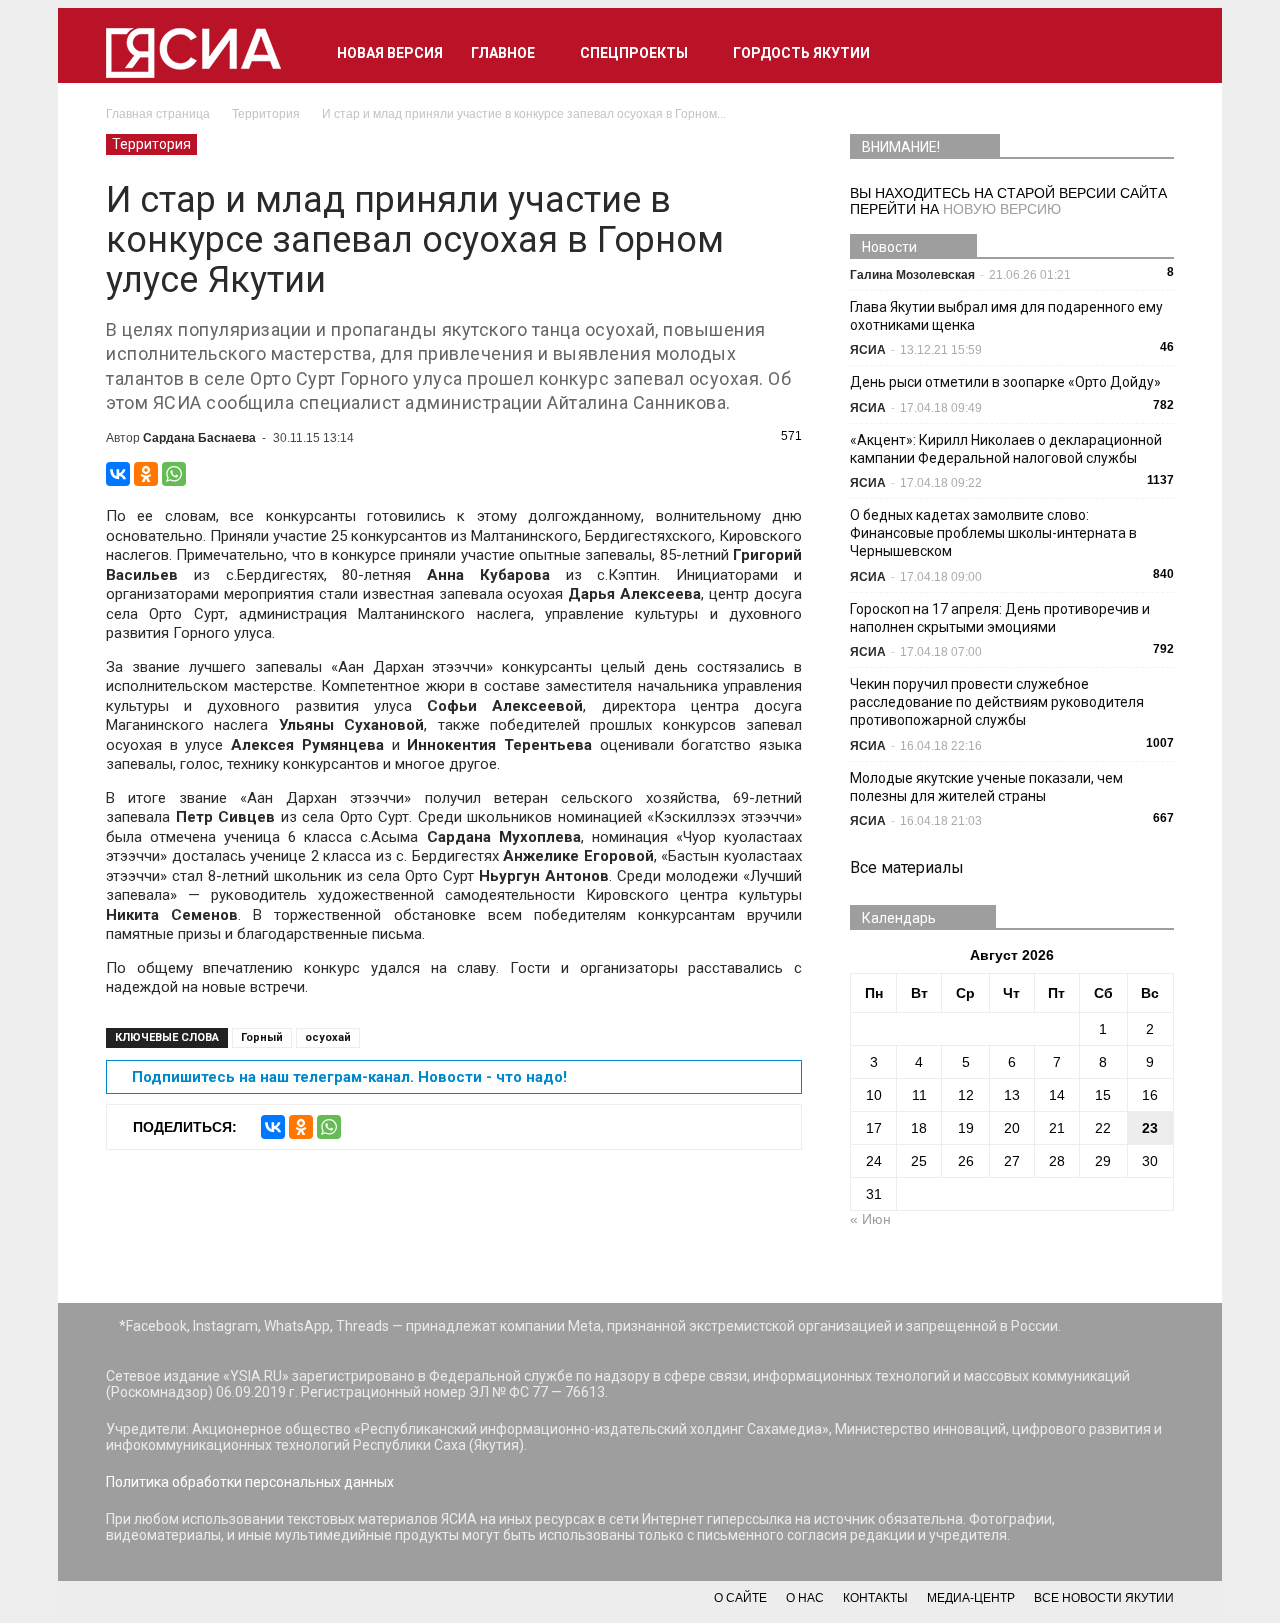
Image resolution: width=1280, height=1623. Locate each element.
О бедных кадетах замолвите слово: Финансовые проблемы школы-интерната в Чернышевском (993, 533)
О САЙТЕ (740, 1598)
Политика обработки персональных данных (250, 1482)
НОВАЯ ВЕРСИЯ (390, 53)
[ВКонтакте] (118, 474)
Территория (151, 144)
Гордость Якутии (801, 53)
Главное (503, 53)
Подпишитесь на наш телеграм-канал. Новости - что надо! (349, 1077)
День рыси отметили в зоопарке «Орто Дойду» (1005, 382)
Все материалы (907, 867)
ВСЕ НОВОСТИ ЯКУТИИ (1104, 1598)
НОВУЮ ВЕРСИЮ (1002, 209)
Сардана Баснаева (199, 438)
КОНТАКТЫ (875, 1598)
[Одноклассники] (146, 474)
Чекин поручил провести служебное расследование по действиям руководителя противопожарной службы (997, 702)
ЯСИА (868, 350)
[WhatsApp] (174, 474)
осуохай (328, 1037)
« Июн (870, 1219)
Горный (262, 1037)
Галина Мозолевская (912, 275)
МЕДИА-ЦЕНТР (971, 1598)
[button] (1150, 53)
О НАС (805, 1598)
